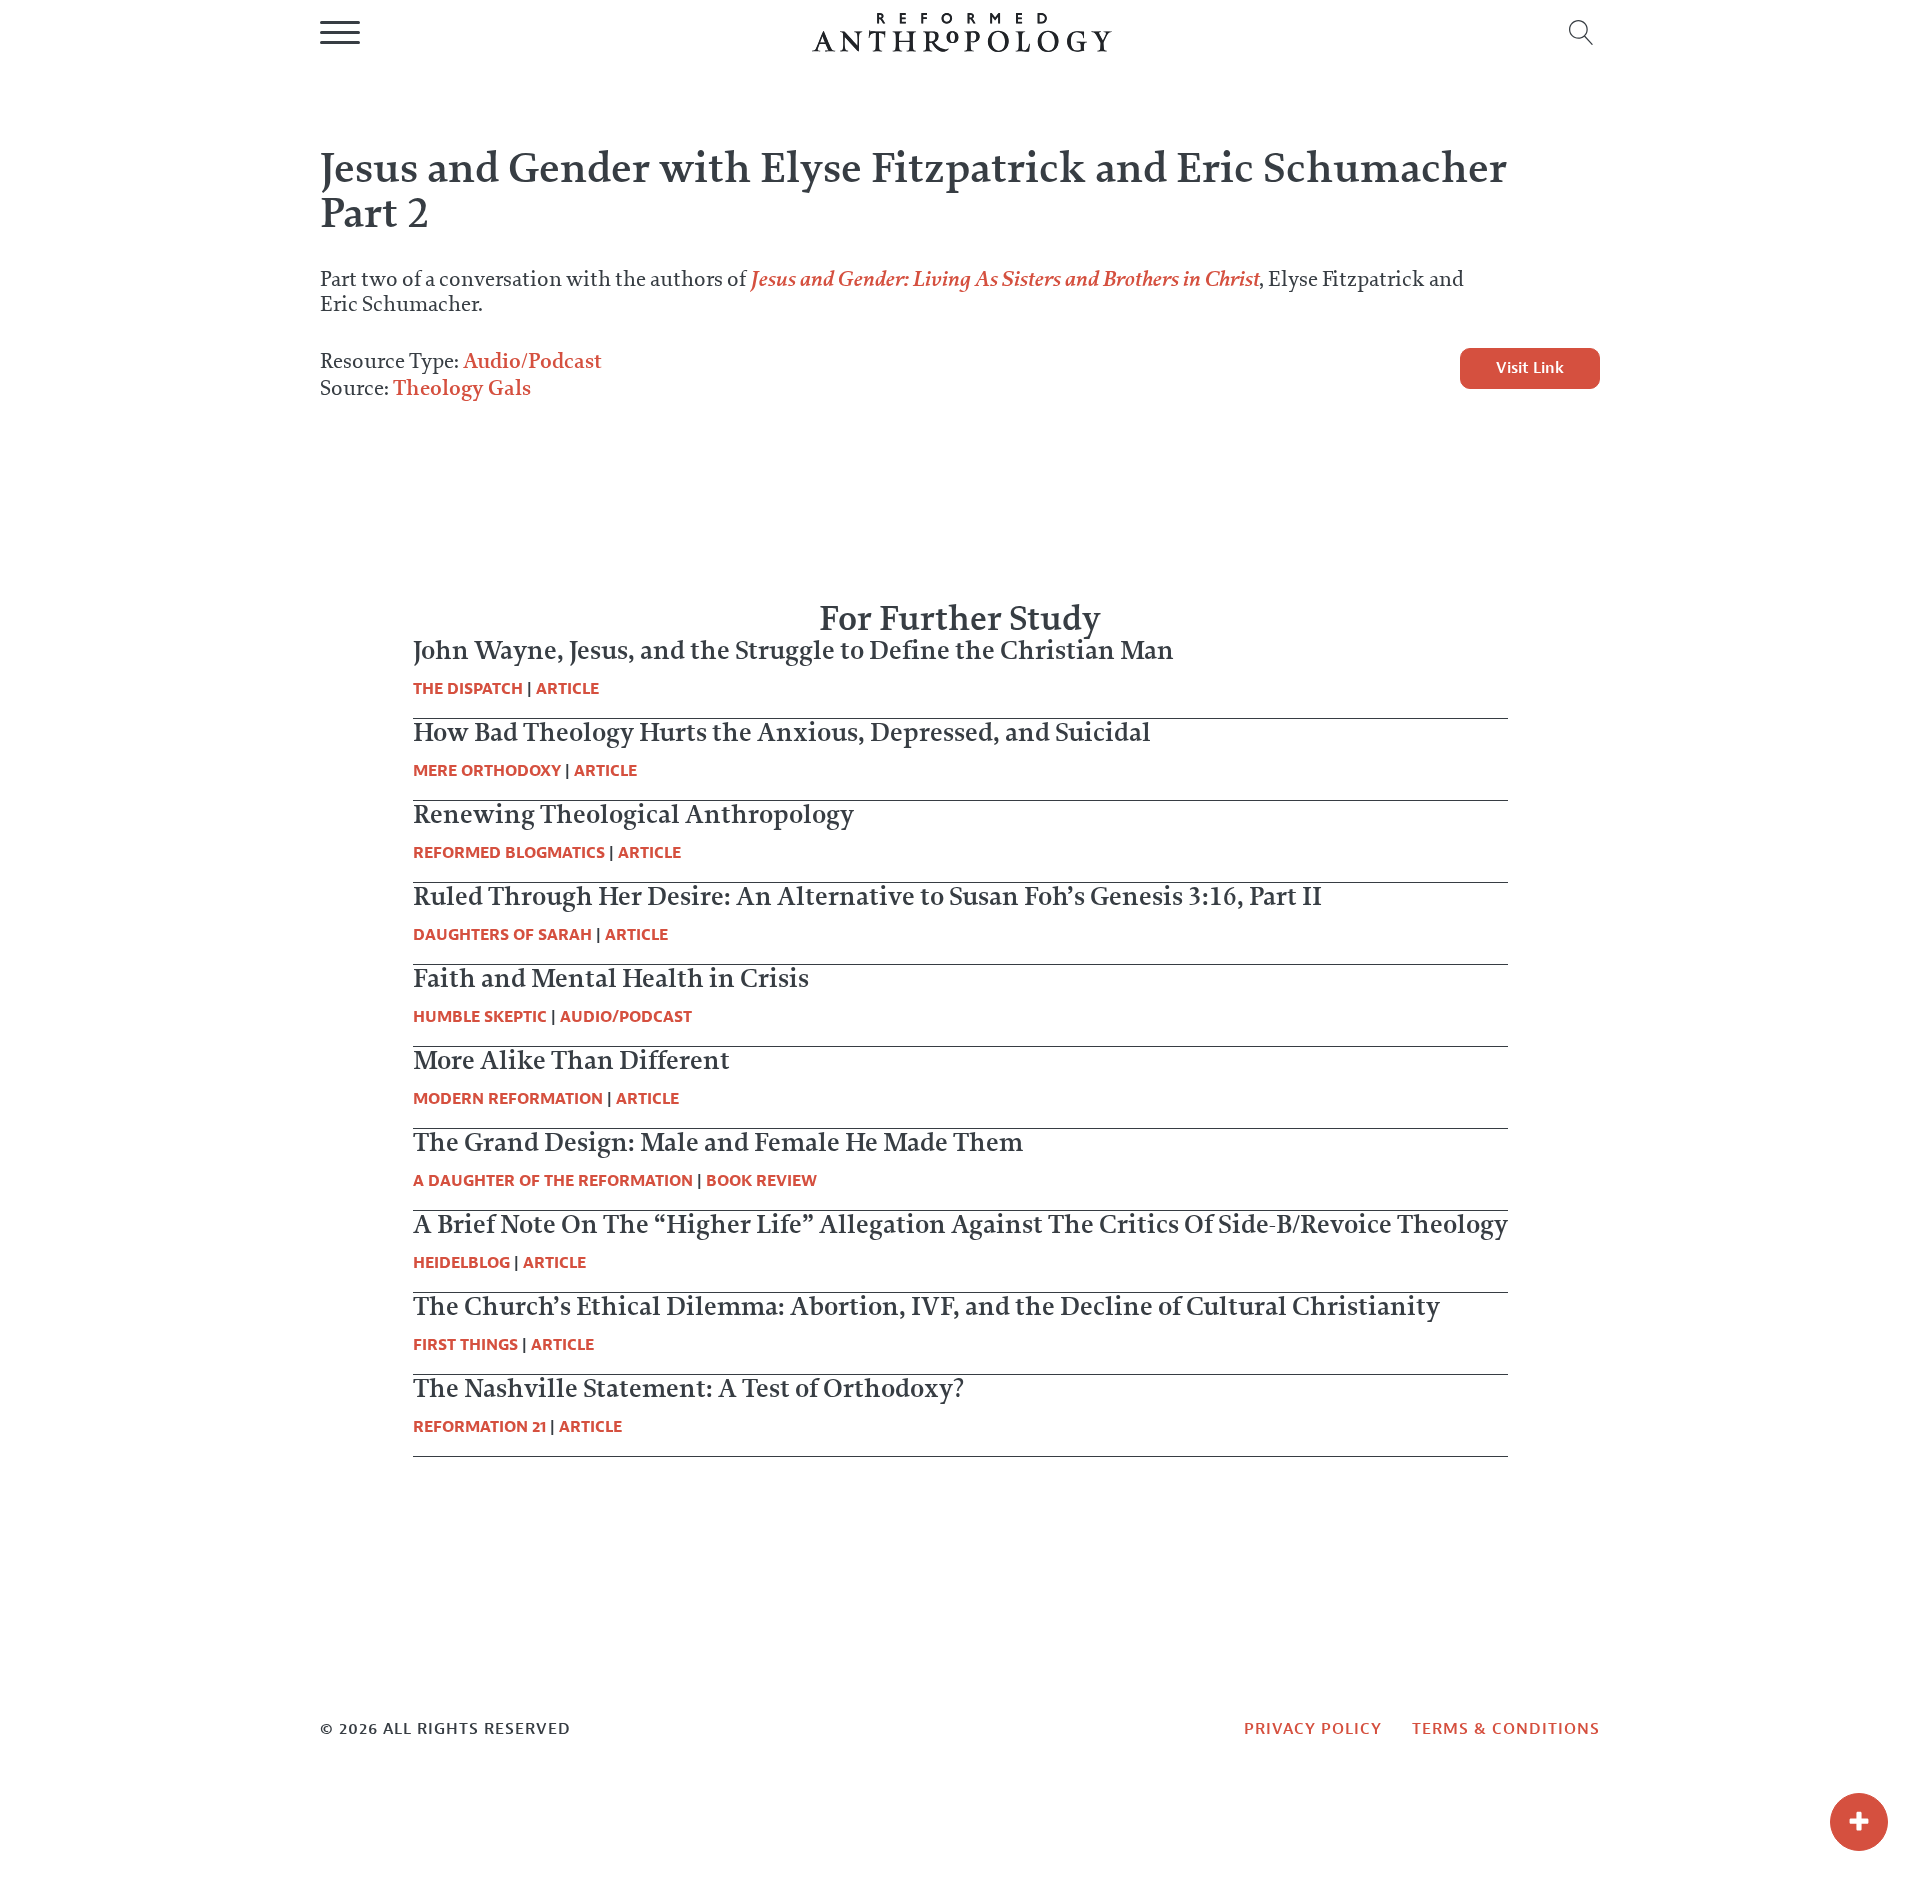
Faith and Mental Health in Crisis (611, 978)
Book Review (761, 1181)
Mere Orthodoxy (487, 771)
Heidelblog (461, 1263)
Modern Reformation (508, 1099)
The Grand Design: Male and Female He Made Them (718, 1142)
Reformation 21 (479, 1427)
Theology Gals (462, 387)
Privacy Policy (1313, 1729)
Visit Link (1530, 368)
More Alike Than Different (571, 1060)
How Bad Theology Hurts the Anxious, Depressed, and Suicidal (782, 732)
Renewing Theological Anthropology (633, 814)
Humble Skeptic (480, 1017)
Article (567, 689)
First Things (465, 1345)
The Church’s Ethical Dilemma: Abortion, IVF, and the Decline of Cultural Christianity (926, 1306)
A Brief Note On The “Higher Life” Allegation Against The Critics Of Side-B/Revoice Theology (960, 1224)
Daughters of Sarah (502, 935)
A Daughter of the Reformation (553, 1181)
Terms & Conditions (1506, 1729)
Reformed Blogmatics (509, 853)
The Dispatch (468, 689)
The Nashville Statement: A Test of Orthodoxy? (688, 1388)
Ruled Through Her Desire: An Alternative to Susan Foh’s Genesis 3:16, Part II (867, 896)
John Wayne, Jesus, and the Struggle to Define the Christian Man (793, 650)
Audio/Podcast (532, 360)
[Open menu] (340, 33)
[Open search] (1581, 32)
